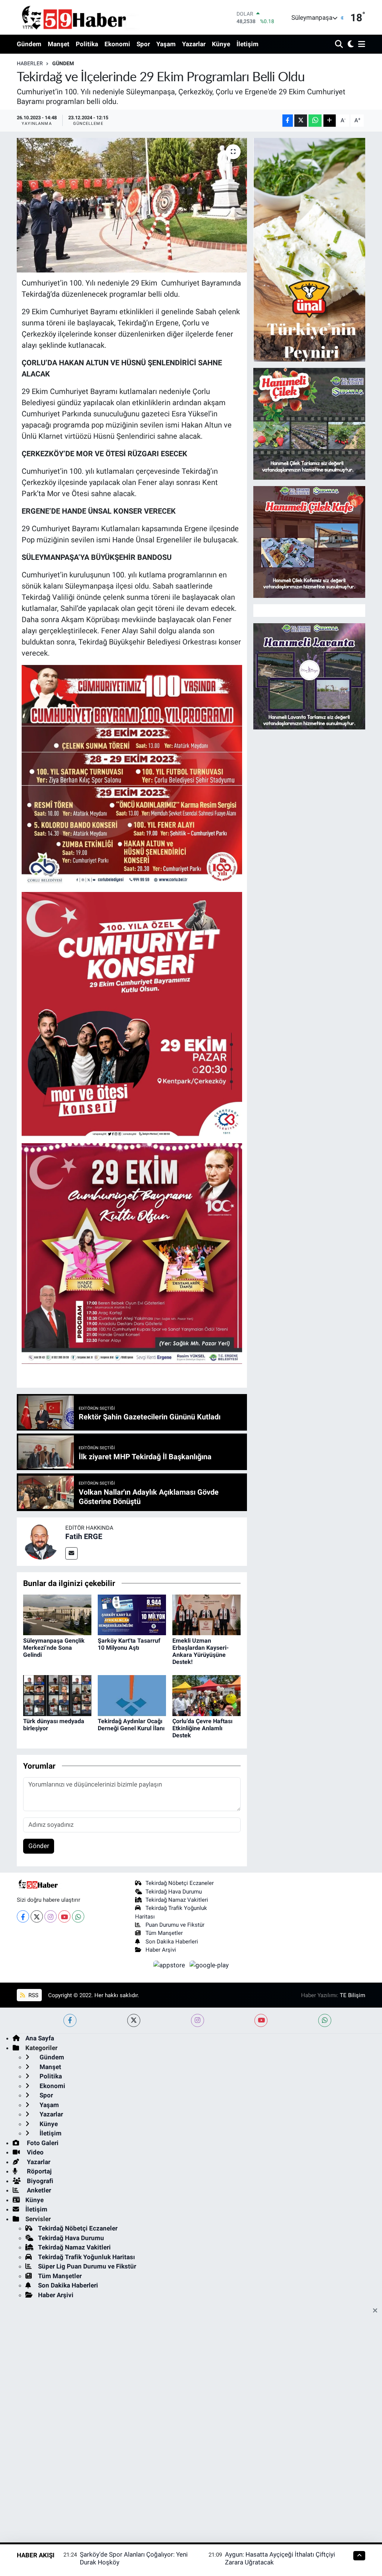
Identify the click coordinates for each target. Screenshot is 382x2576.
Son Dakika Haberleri (172, 1942)
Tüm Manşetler (164, 1933)
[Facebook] (23, 1916)
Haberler (30, 63)
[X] (37, 1916)
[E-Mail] (71, 1553)
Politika (87, 44)
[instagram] (198, 2020)
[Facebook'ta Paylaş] (288, 121)
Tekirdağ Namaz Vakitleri (177, 1900)
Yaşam (166, 44)
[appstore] (170, 1965)
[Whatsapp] (78, 1916)
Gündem (29, 44)
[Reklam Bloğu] (309, 249)
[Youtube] (64, 1916)
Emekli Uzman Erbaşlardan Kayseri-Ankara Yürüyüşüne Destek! (201, 1651)
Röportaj (38, 2171)
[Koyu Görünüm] (350, 45)
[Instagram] (51, 1916)
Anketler (38, 2190)
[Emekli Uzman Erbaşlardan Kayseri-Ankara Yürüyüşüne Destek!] (206, 1614)
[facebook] (70, 2020)
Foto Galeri (42, 2143)
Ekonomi (117, 44)
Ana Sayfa (40, 2038)
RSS (33, 1995)
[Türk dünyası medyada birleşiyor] (57, 1695)
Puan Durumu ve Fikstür (175, 1925)
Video (35, 2152)
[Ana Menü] (360, 45)
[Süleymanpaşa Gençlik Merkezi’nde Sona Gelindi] (57, 1614)
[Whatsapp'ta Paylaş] (315, 121)
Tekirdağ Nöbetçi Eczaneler (180, 1883)
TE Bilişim (353, 1995)
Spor (143, 44)
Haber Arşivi (161, 1950)
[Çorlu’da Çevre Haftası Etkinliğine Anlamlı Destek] (206, 1695)
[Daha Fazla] (330, 121)
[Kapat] (377, 2311)
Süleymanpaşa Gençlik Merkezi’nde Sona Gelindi (54, 1648)
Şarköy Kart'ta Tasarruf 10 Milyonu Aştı (129, 1644)
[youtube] (261, 2020)
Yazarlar (194, 44)
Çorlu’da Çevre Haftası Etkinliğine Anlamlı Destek (202, 1728)
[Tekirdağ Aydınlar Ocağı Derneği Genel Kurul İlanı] (132, 1695)
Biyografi (39, 2181)
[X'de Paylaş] (301, 121)
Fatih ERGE (84, 1536)
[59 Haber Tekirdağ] (91, 17)
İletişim (248, 44)
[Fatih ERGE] (41, 1541)
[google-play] (209, 1965)
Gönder (39, 1846)
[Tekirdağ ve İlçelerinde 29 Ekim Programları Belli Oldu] (132, 205)
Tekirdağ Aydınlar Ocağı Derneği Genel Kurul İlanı (131, 1725)
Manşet (59, 44)
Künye (221, 44)
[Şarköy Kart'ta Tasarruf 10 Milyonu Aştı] (132, 1614)
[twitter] (134, 2020)
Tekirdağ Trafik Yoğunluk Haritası (87, 2257)
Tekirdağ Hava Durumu (174, 1892)
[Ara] (340, 45)
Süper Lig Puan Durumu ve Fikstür (87, 2266)
